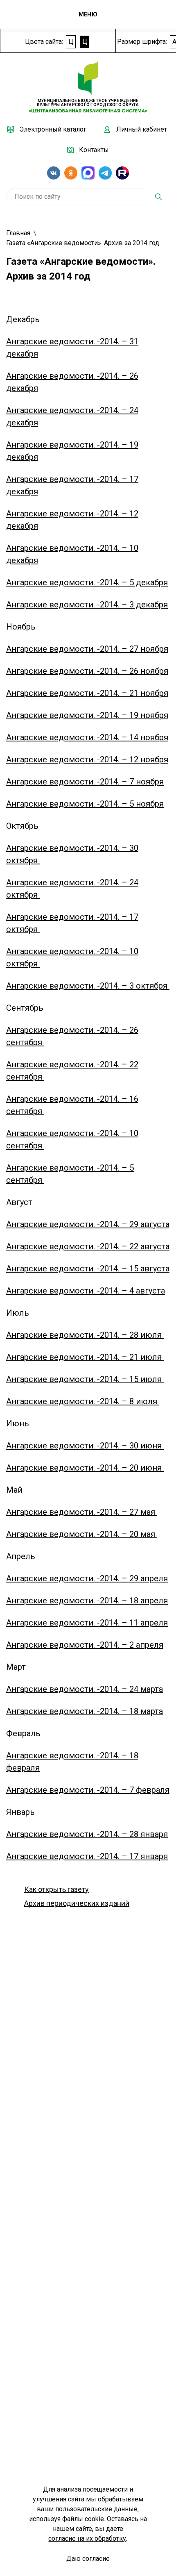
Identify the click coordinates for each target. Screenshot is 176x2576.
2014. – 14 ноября (134, 737)
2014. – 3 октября (135, 986)
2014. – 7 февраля (135, 1790)
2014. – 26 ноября (134, 671)
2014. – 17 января (134, 1856)
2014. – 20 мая (129, 1534)
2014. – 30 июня (132, 1446)
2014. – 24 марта (131, 1689)
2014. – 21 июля (132, 1357)
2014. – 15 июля (132, 1379)
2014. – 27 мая (129, 1512)
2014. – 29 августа (135, 1224)
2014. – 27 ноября (134, 649)
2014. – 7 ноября (132, 782)
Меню (88, 14)
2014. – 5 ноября (132, 804)
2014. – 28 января (134, 1834)
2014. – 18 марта (131, 1711)
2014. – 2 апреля (132, 1645)
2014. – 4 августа (132, 1291)
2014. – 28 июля (132, 1335)
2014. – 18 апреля (134, 1601)
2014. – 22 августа (135, 1246)
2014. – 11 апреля (134, 1623)
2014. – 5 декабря (134, 582)
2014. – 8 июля (130, 1401)
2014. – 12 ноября (134, 759)
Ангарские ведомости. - (53, 341)
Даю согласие (88, 2559)
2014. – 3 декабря (134, 605)
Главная (18, 233)
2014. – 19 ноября (134, 715)
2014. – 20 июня (132, 1468)
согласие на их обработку (87, 2538)
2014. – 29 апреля (134, 1578)
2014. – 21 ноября (134, 693)
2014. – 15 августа (135, 1269)
